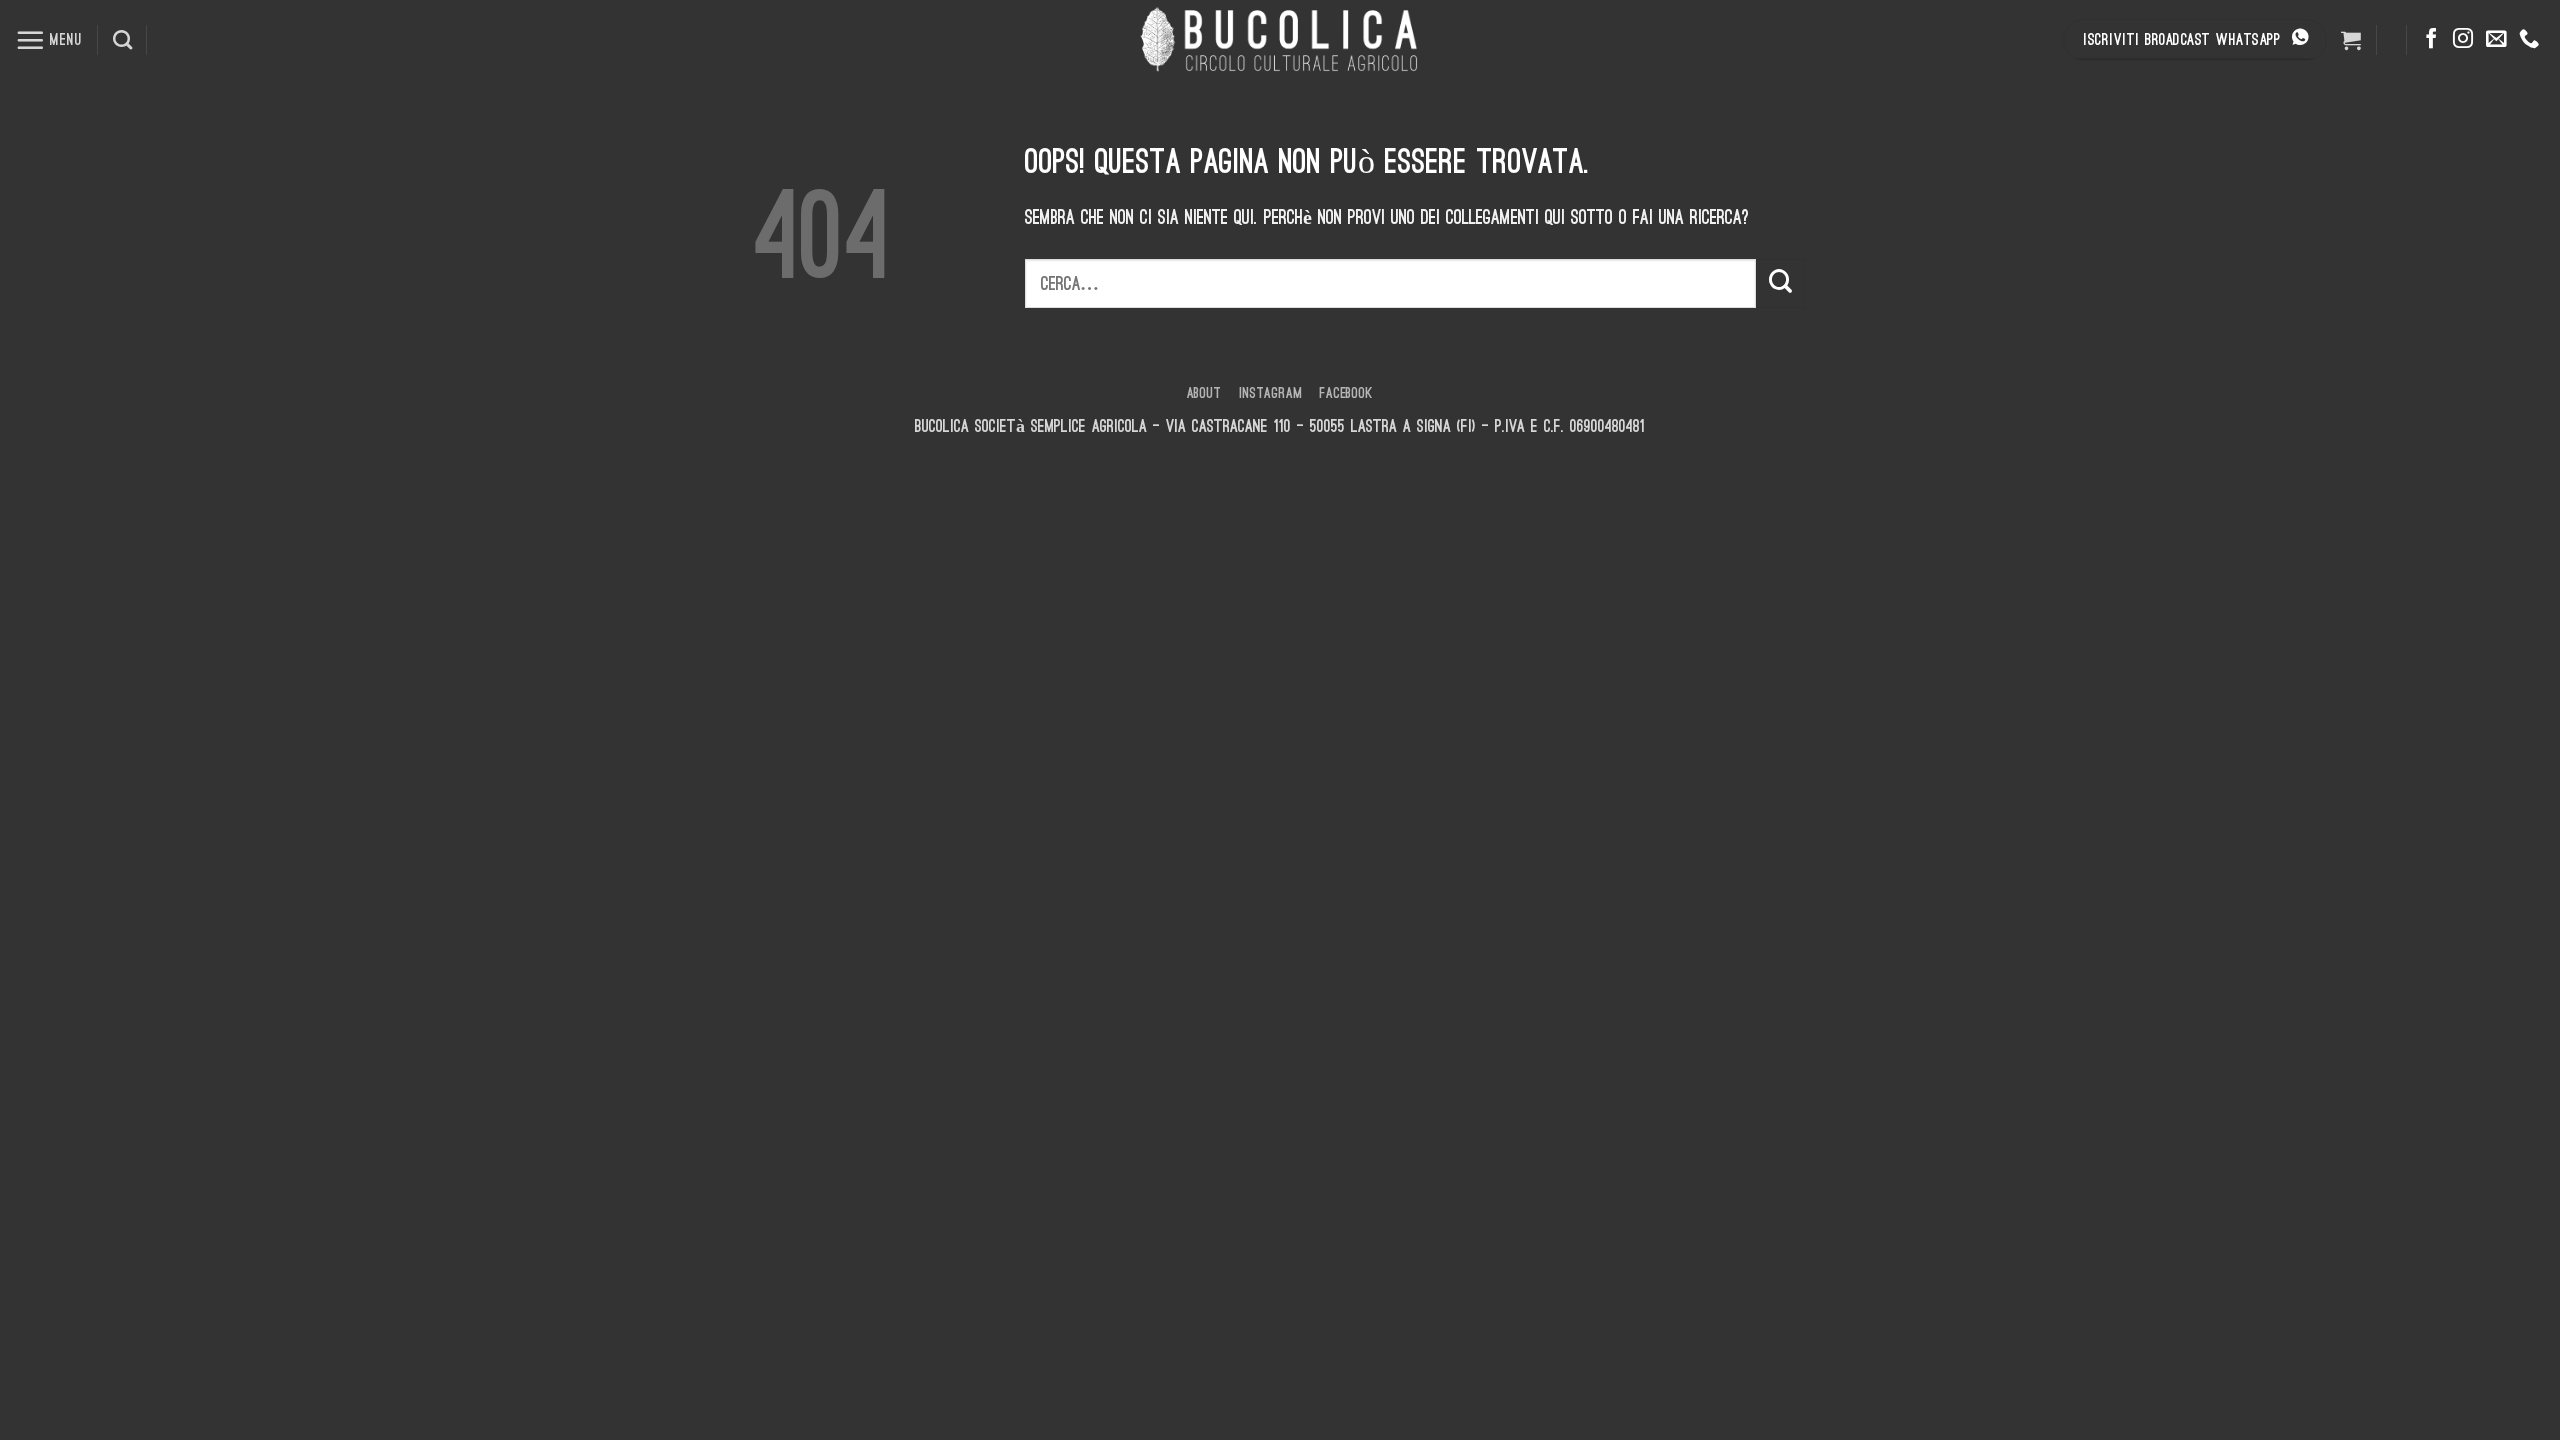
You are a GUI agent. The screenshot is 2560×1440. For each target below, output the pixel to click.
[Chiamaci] (2529, 40)
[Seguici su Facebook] (2431, 40)
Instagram (1270, 392)
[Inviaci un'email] (2496, 40)
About (1204, 392)
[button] (49, 40)
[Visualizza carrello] (2351, 40)
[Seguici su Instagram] (2463, 40)
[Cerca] (122, 39)
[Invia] (1780, 283)
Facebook (1346, 392)
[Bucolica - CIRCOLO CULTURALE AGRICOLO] (1280, 40)
